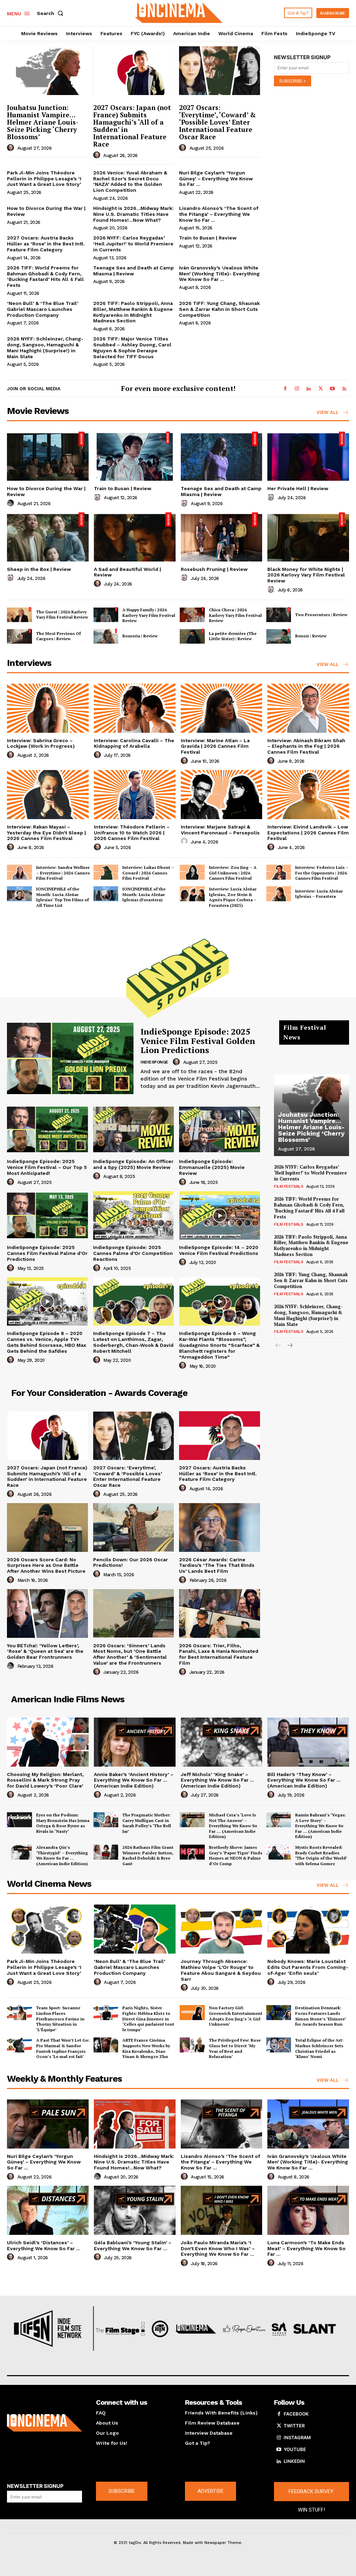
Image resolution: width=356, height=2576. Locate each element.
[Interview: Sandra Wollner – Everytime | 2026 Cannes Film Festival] (19, 872)
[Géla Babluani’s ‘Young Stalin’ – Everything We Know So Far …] (135, 2210)
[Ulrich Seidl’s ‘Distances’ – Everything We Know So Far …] (48, 2210)
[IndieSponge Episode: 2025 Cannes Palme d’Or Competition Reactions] (134, 1216)
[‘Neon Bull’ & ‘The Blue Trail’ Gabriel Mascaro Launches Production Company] (135, 1929)
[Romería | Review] (106, 636)
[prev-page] (278, 1346)
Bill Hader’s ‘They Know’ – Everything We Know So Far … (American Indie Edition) (304, 1780)
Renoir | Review (311, 636)
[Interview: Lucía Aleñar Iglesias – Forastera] (279, 894)
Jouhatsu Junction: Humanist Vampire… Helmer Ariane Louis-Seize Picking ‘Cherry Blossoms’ (43, 122)
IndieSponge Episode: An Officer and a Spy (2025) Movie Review (133, 1164)
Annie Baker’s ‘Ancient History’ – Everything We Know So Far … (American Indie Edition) (134, 1780)
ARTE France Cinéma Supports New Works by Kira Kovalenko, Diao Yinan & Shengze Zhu (146, 2048)
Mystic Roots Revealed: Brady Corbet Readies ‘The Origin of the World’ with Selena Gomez (321, 1855)
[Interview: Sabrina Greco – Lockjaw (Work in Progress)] (48, 708)
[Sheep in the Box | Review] (48, 537)
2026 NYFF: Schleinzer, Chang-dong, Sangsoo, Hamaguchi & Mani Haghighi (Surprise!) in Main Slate (45, 347)
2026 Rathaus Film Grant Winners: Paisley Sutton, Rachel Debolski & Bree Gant (148, 1855)
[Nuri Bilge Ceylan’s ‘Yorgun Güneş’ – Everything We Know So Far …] (48, 2124)
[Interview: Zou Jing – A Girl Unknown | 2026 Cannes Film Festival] (192, 872)
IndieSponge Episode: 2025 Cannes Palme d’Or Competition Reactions (133, 1253)
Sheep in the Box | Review (39, 569)
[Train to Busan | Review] (135, 456)
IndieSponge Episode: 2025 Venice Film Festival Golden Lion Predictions (198, 1041)
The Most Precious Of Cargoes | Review (58, 636)
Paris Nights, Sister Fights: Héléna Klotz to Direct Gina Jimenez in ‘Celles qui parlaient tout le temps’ (148, 2019)
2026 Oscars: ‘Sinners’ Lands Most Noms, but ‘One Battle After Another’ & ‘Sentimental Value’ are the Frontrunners (130, 1654)
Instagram (297, 2437)
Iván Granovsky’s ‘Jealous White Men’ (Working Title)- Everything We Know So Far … (219, 274)
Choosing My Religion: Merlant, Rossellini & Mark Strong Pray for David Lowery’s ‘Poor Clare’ (45, 1780)
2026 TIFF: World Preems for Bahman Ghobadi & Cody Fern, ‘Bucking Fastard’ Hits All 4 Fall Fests (45, 276)
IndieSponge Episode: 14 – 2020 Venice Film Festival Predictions (219, 1250)
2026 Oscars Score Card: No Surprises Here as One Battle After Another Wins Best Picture (46, 1565)
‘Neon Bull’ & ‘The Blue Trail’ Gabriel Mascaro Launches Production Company (43, 309)
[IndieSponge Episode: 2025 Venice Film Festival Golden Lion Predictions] (70, 1058)
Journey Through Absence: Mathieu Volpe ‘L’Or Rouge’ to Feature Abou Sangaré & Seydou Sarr (221, 1970)
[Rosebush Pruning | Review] (222, 537)
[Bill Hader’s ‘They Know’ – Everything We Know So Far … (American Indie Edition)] (308, 1742)
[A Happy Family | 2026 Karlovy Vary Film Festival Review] (106, 615)
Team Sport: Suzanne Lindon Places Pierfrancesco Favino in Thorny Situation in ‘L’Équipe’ (60, 2019)
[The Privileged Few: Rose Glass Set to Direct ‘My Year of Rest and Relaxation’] (192, 2045)
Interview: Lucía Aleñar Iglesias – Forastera (319, 894)
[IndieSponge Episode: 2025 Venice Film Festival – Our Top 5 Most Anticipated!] (47, 1130)
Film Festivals (289, 1187)
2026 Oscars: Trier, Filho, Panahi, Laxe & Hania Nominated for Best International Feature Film (219, 1654)
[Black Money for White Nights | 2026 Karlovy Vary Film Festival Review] (308, 537)
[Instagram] (297, 389)
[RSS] (344, 389)
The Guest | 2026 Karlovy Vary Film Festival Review (62, 615)
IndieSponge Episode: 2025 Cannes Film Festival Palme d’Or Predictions (47, 1253)
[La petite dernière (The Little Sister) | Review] (192, 636)
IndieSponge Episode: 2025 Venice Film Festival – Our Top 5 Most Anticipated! (47, 1167)
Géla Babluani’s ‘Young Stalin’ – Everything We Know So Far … (133, 2245)
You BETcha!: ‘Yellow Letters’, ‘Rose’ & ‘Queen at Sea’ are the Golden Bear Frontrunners (45, 1651)
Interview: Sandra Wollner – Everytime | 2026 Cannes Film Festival (63, 873)
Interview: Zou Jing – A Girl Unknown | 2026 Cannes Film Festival (233, 873)
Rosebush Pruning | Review (214, 569)
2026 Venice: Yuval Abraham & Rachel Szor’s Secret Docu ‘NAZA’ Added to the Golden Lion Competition (130, 181)
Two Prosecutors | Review (321, 615)
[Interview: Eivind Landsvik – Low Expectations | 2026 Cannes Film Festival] (308, 795)
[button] (51, 13)
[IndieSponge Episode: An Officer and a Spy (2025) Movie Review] (134, 1130)
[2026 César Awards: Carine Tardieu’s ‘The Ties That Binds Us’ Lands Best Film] (220, 1527)
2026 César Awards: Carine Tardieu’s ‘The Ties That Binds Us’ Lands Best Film (217, 1565)
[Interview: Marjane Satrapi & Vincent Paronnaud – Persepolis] (222, 795)
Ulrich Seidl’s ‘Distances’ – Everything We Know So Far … (44, 2245)
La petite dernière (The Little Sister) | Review (233, 636)
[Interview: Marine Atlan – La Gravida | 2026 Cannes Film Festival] (222, 708)
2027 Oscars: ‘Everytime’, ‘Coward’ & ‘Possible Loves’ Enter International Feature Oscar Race (217, 122)
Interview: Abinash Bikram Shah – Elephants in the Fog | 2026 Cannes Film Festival (306, 746)
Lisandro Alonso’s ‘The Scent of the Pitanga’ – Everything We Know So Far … (219, 214)
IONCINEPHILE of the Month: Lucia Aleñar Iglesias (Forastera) (144, 894)
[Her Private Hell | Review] (308, 456)
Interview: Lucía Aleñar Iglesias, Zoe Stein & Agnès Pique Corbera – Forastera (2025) (233, 897)
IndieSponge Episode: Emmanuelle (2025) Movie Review (212, 1167)
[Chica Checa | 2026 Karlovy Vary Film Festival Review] (192, 615)
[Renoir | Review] (279, 636)
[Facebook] (285, 389)
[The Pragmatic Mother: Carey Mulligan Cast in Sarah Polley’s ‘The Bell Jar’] (106, 1820)
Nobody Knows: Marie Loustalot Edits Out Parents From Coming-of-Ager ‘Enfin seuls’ (308, 1967)
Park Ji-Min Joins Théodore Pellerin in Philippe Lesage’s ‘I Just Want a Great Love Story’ (44, 179)
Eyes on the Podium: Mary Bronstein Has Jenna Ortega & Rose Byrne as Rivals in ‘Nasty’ (63, 1823)
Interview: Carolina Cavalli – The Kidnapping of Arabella (134, 743)
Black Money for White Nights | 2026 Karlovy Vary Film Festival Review (306, 575)
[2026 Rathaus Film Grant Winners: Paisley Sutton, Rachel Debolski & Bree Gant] (106, 1852)
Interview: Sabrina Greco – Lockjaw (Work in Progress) (41, 743)
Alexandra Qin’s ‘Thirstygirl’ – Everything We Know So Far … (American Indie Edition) (62, 1855)
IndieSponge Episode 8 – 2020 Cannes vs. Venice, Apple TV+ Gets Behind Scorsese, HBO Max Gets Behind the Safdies (47, 1342)
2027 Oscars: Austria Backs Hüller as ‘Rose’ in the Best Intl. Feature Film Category (46, 244)
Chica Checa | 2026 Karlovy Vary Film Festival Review (235, 615)
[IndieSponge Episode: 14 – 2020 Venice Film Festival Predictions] (220, 1216)
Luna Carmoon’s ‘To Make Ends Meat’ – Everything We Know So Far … (306, 2248)
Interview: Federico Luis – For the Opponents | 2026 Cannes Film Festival (322, 873)
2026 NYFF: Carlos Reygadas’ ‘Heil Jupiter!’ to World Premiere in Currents (133, 244)
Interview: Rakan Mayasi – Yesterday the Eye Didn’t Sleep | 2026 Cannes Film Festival (46, 833)
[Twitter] (321, 389)
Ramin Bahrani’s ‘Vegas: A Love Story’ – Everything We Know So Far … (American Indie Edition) (321, 1826)
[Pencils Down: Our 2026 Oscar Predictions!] (134, 1527)
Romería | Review (140, 636)
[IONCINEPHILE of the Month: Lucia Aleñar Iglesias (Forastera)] (106, 894)
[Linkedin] (309, 389)
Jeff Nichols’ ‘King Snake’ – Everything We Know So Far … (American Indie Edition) (217, 1780)
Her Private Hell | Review (298, 488)
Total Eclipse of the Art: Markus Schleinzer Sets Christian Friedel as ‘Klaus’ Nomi (319, 2048)
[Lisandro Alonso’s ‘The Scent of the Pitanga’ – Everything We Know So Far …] (222, 2124)
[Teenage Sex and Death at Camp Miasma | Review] (222, 456)
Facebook (296, 2414)
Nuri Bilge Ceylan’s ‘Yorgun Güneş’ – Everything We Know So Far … (216, 179)
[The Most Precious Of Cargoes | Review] (19, 636)
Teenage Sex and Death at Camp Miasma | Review (133, 271)
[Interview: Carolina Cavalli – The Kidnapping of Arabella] (135, 708)
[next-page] (289, 1346)
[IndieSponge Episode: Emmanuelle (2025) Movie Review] (220, 1130)
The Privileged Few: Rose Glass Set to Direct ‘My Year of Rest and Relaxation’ (235, 2048)
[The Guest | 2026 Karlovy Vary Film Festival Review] (19, 615)
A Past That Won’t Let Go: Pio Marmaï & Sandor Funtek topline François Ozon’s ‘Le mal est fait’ (63, 2048)
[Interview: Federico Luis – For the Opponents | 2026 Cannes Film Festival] (279, 872)
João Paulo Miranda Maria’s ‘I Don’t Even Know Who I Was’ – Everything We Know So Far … (218, 2248)
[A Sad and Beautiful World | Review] (135, 537)
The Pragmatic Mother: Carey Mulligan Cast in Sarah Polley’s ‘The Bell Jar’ (147, 1823)
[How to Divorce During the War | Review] (48, 456)
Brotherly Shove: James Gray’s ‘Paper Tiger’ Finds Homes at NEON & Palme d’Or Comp (236, 1855)
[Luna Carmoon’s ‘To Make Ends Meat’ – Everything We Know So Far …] (308, 2210)
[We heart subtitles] (179, 12)
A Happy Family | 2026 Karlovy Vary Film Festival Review (149, 615)
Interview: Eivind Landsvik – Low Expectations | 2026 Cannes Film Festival (308, 833)
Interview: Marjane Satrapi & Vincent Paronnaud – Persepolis (220, 830)
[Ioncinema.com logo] (44, 2423)
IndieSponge (154, 1062)
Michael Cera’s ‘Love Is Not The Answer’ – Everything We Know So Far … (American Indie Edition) (233, 1826)
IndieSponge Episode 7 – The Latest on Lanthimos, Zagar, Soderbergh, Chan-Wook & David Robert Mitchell (133, 1342)
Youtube (295, 2449)
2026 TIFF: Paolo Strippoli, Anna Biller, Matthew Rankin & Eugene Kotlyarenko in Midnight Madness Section (133, 312)
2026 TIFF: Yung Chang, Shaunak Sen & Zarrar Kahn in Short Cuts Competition (219, 309)
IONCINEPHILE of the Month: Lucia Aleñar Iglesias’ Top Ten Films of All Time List (62, 897)
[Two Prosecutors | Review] (279, 615)
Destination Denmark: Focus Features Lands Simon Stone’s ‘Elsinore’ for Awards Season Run (321, 2016)
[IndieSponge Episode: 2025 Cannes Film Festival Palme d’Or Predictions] (47, 1216)
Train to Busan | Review (208, 238)
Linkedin (294, 2461)
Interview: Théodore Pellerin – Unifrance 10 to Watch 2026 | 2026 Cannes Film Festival (132, 833)
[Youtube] (332, 389)
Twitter (294, 2426)
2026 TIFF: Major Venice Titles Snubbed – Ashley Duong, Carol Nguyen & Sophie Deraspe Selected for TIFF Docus (132, 347)
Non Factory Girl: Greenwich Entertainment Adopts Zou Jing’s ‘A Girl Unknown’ (236, 2016)
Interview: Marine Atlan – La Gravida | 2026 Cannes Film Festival (215, 746)
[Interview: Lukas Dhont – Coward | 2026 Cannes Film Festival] (106, 872)
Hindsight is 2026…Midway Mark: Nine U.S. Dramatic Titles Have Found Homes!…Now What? (133, 214)
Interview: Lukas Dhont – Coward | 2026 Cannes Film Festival (148, 873)
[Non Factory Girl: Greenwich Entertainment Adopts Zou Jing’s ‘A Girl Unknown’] (192, 2013)
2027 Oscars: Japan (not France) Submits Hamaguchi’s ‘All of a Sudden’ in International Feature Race (132, 125)
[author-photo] (11, 148)
